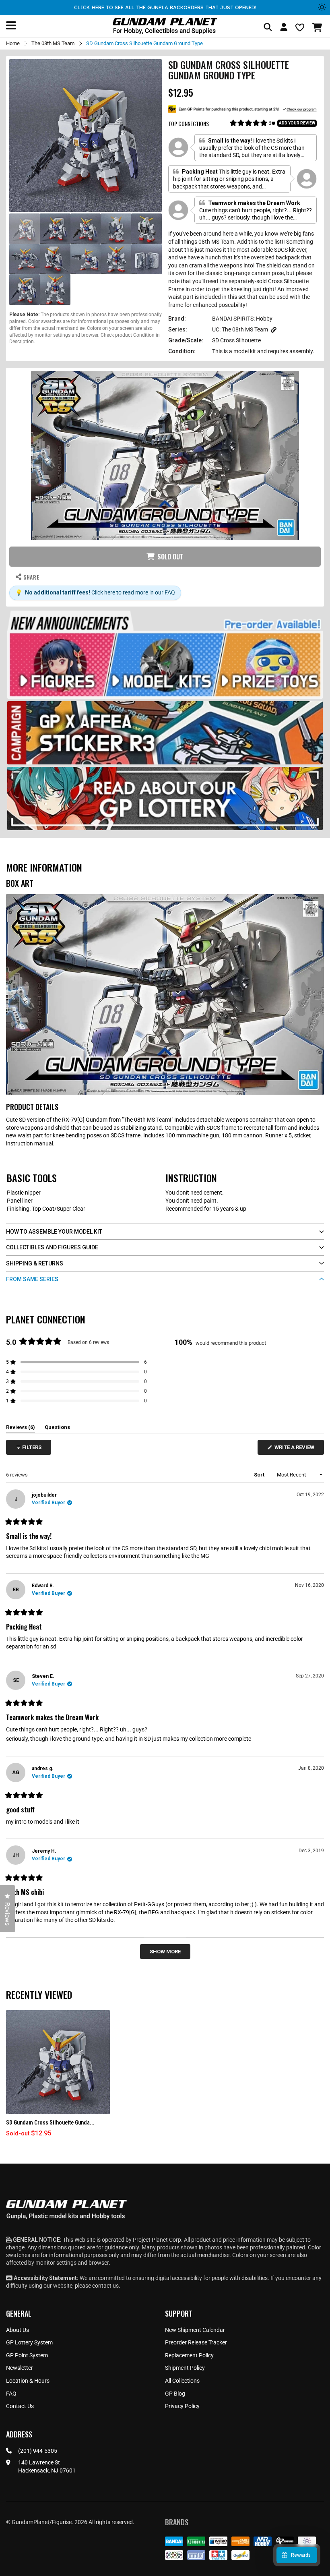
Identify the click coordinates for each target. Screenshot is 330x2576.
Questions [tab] (57, 1429)
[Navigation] (11, 25)
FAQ (11, 2394)
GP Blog (175, 2394)
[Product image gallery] (86, 136)
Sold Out (170, 557)
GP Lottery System (29, 2342)
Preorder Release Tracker (196, 2342)
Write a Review (296, 1449)
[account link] (284, 28)
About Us (18, 2330)
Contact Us (20, 2406)
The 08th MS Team (53, 43)
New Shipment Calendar (195, 2330)
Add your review (297, 123)
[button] (318, 27)
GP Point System (27, 2355)
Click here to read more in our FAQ (133, 592)
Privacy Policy (182, 2406)
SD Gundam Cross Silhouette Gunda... (50, 2123)
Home (13, 43)
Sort (260, 1475)
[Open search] (268, 28)
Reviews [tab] (21, 1429)
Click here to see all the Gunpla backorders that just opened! (165, 7)
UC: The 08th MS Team (240, 329)
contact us (105, 2286)
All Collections (182, 2381)
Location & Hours (28, 2381)
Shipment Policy (185, 2368)
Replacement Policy (189, 2355)
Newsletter (20, 2368)
